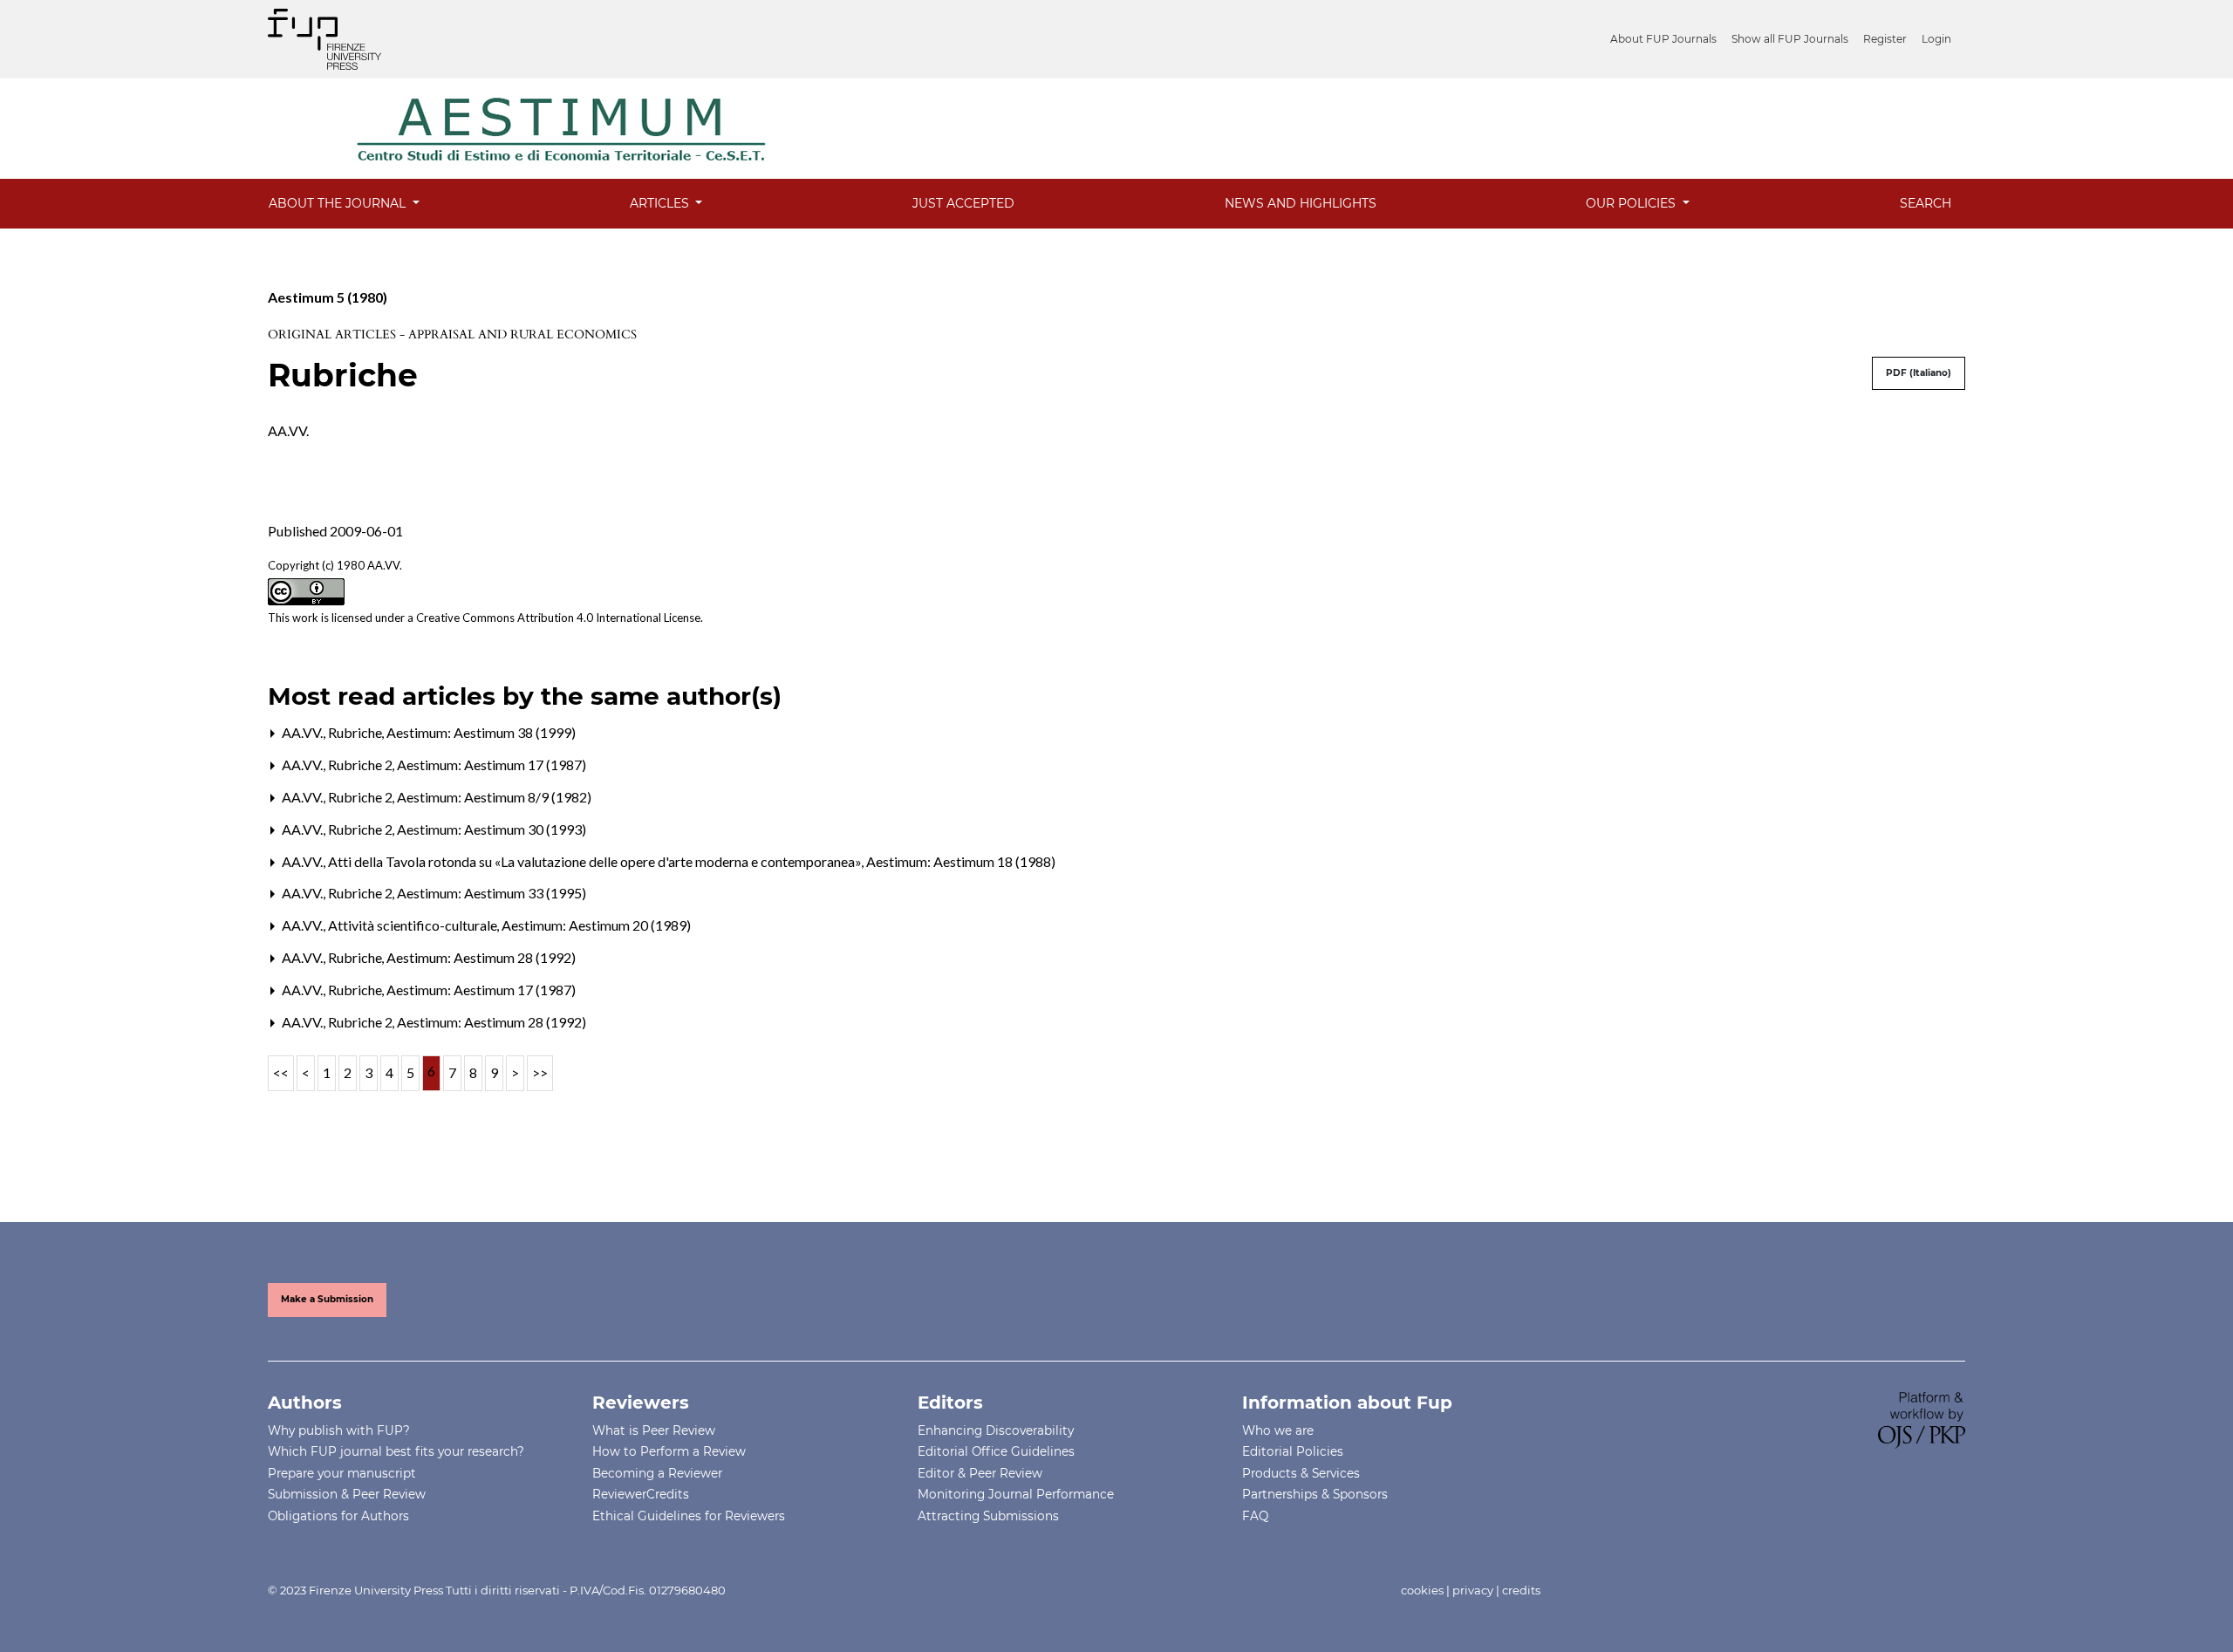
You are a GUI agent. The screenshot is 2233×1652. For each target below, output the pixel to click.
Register (1885, 39)
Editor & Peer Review (980, 1473)
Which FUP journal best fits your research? (396, 1451)
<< (281, 1072)
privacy (1473, 1590)
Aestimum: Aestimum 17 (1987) (492, 765)
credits (1521, 1590)
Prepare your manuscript (342, 1473)
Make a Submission (327, 1299)
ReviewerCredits (641, 1494)
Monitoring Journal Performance (1016, 1494)
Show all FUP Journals (1790, 39)
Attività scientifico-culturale (414, 925)
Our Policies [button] (1632, 203)
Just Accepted (963, 203)
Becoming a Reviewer (657, 1473)
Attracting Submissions (988, 1516)
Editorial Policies (1293, 1451)
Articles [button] (661, 203)
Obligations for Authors (338, 1516)
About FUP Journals (1663, 39)
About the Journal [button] (339, 203)
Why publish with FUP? (339, 1430)
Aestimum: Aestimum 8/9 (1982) (494, 797)
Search (1926, 203)
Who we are (1278, 1430)
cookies (1422, 1590)
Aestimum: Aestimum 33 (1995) (492, 893)
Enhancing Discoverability (996, 1430)
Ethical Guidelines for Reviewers (689, 1516)
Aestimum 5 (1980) (328, 297)
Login (1936, 39)
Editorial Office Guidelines (996, 1451)
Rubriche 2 (362, 765)
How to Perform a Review (669, 1451)
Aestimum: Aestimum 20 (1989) (596, 925)
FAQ (1255, 1516)
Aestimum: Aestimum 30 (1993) (492, 829)
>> (540, 1072)
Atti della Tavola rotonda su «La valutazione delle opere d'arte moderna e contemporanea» (596, 861)
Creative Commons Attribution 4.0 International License (558, 618)
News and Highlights (1301, 203)
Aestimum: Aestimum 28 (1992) (481, 957)
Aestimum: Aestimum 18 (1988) (961, 861)
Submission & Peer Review (347, 1494)
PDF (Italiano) (1919, 373)
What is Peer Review (654, 1430)
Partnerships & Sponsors (1315, 1494)
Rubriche (356, 732)
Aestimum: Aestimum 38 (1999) (481, 732)
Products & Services (1301, 1473)
